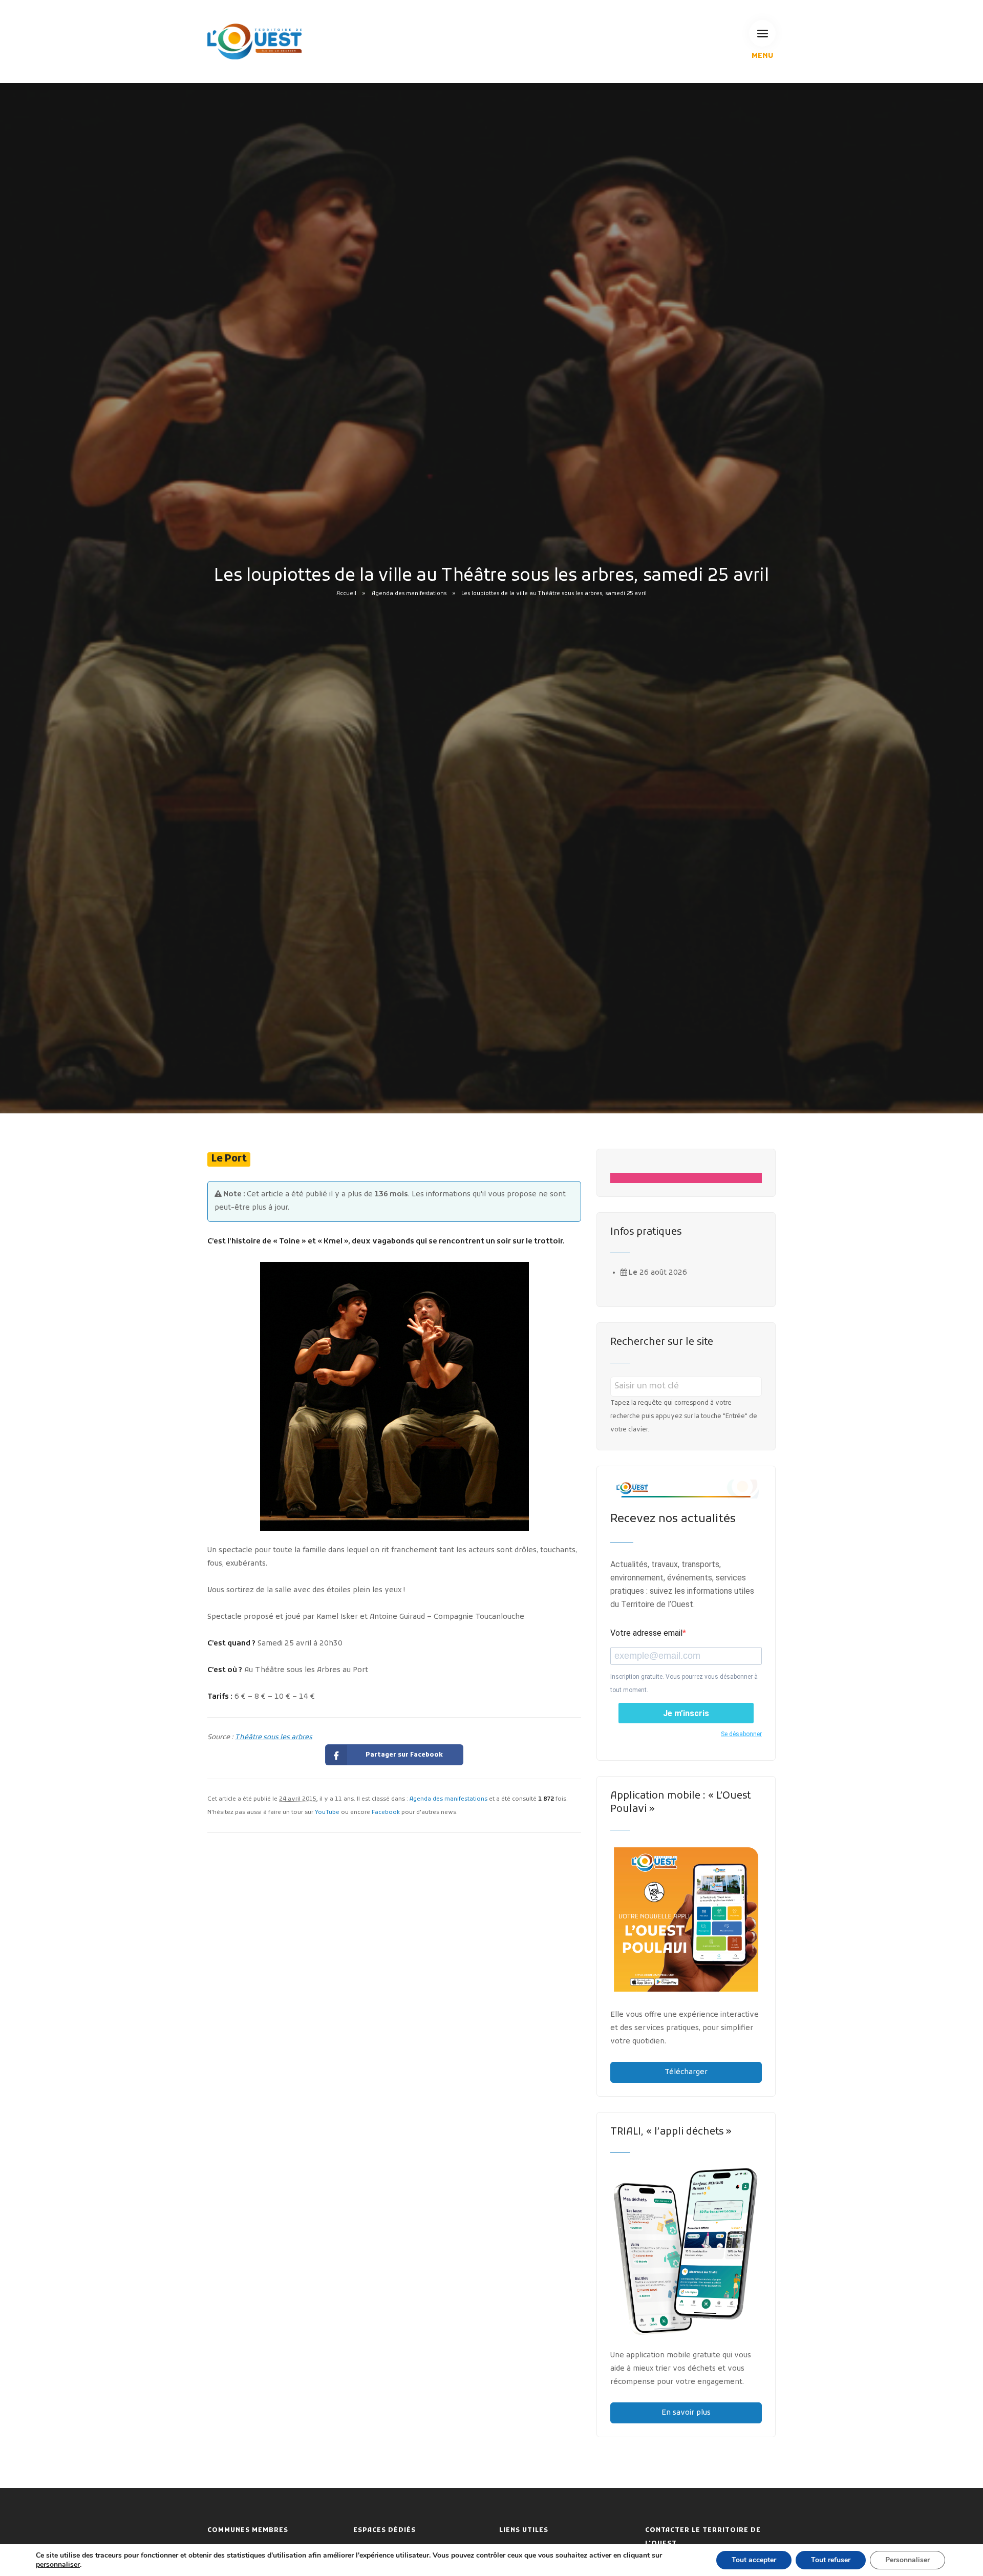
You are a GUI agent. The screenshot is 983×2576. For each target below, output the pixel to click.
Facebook (386, 1812)
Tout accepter (754, 2560)
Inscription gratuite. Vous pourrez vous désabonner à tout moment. (684, 1683)
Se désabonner (741, 1734)
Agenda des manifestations (409, 594)
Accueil (346, 594)
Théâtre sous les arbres (274, 1737)
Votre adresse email (646, 1633)
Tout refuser (831, 2560)
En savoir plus (686, 2413)
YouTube (327, 1812)
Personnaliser (907, 2560)
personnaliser (58, 2565)
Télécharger (686, 2072)
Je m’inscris (686, 1713)
